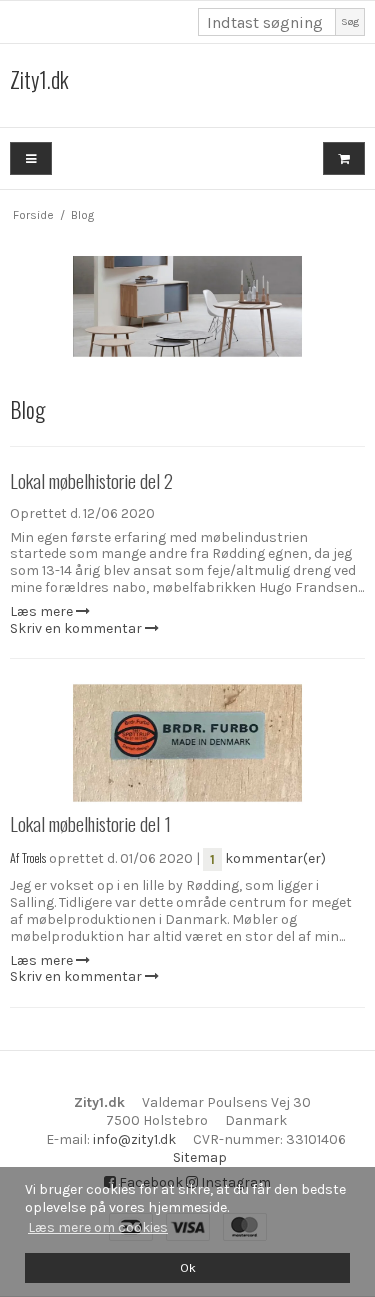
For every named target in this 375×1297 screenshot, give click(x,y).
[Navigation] (31, 158)
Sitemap (200, 1157)
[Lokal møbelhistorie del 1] (187, 743)
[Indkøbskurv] (344, 158)
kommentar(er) (268, 858)
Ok (188, 1267)
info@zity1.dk (134, 1139)
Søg (350, 21)
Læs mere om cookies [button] (98, 1227)
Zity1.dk (39, 80)
